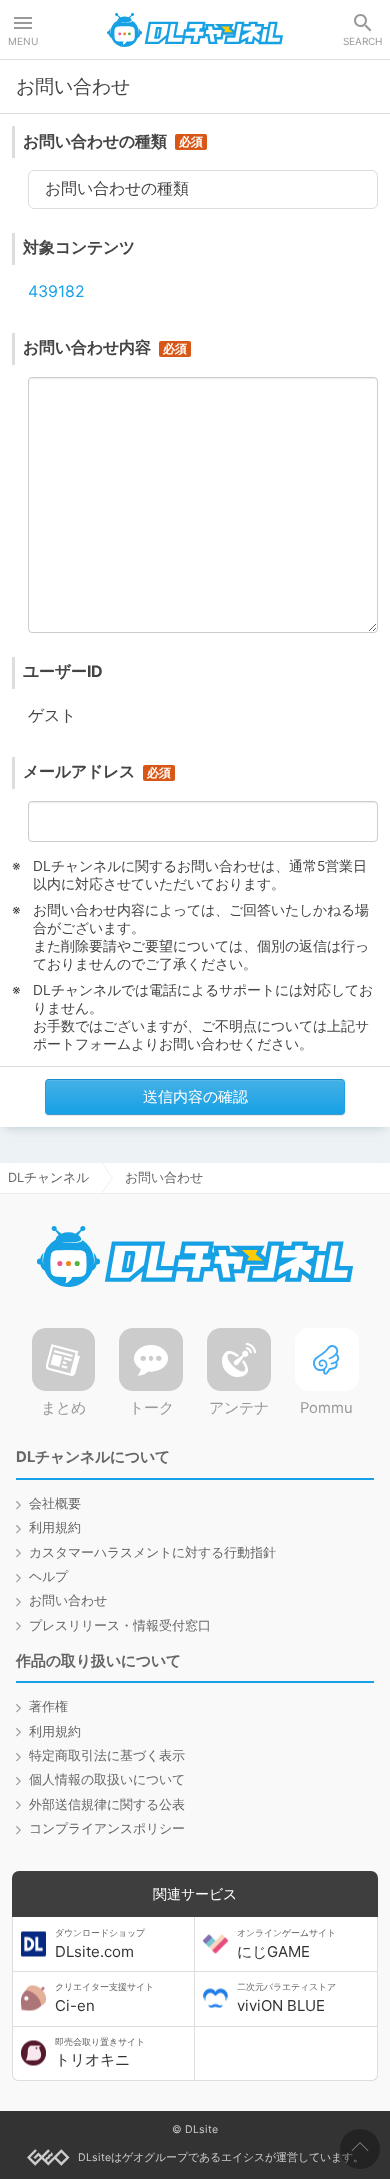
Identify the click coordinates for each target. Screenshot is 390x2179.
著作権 (48, 1706)
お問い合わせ (68, 1600)
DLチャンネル (195, 30)
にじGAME (286, 1944)
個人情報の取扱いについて (107, 1779)
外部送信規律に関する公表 (107, 1804)
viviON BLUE (286, 1998)
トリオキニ (100, 2053)
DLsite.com (100, 1944)
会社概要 (55, 1503)
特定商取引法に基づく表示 (107, 1755)
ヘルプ (48, 1576)
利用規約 (55, 1527)
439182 (56, 291)
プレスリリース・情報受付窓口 (120, 1625)
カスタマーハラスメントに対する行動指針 (152, 1552)
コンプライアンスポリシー (107, 1828)
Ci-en (104, 1998)
